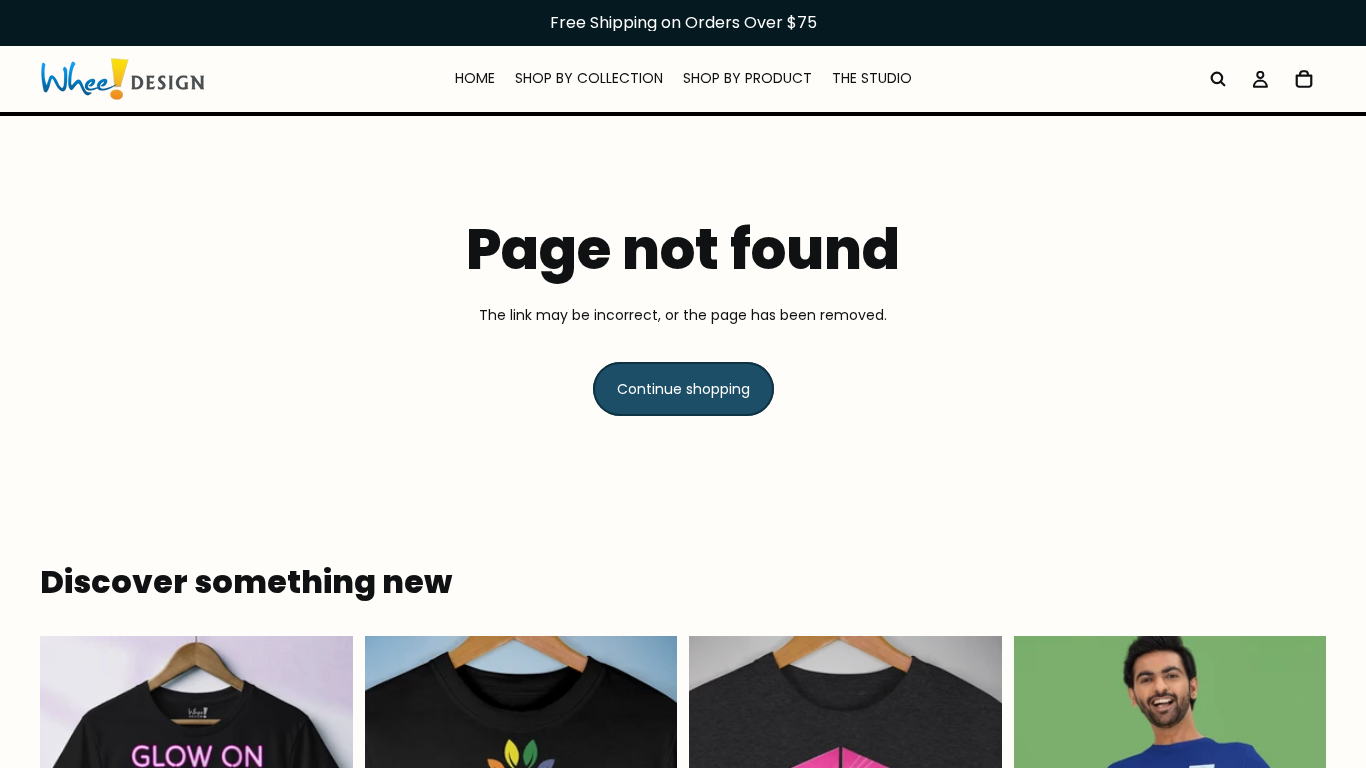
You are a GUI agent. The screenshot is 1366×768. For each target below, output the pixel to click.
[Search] (1218, 79)
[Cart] (1304, 79)
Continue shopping (683, 389)
